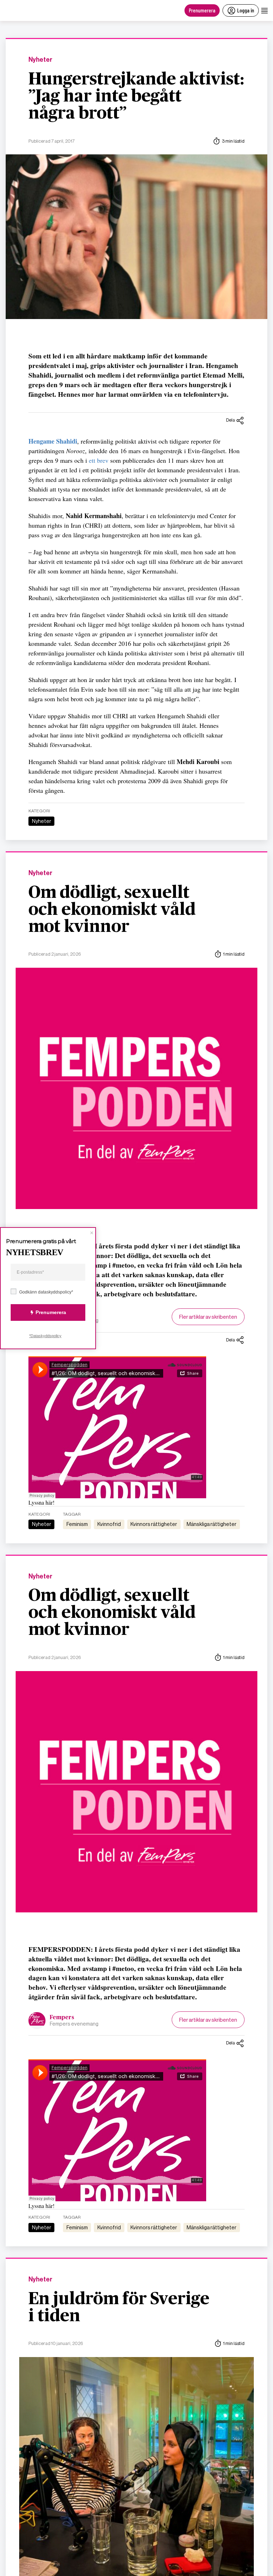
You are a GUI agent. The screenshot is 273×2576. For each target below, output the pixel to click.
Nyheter (40, 60)
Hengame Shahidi (53, 441)
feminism (77, 1524)
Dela (231, 420)
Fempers (62, 2017)
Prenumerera (202, 10)
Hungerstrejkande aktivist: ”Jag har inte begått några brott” (136, 97)
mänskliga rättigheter (212, 1524)
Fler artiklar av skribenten (208, 1317)
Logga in (246, 10)
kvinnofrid (109, 1524)
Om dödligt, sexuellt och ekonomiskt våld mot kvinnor (112, 910)
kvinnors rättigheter (154, 1524)
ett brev (99, 460)
